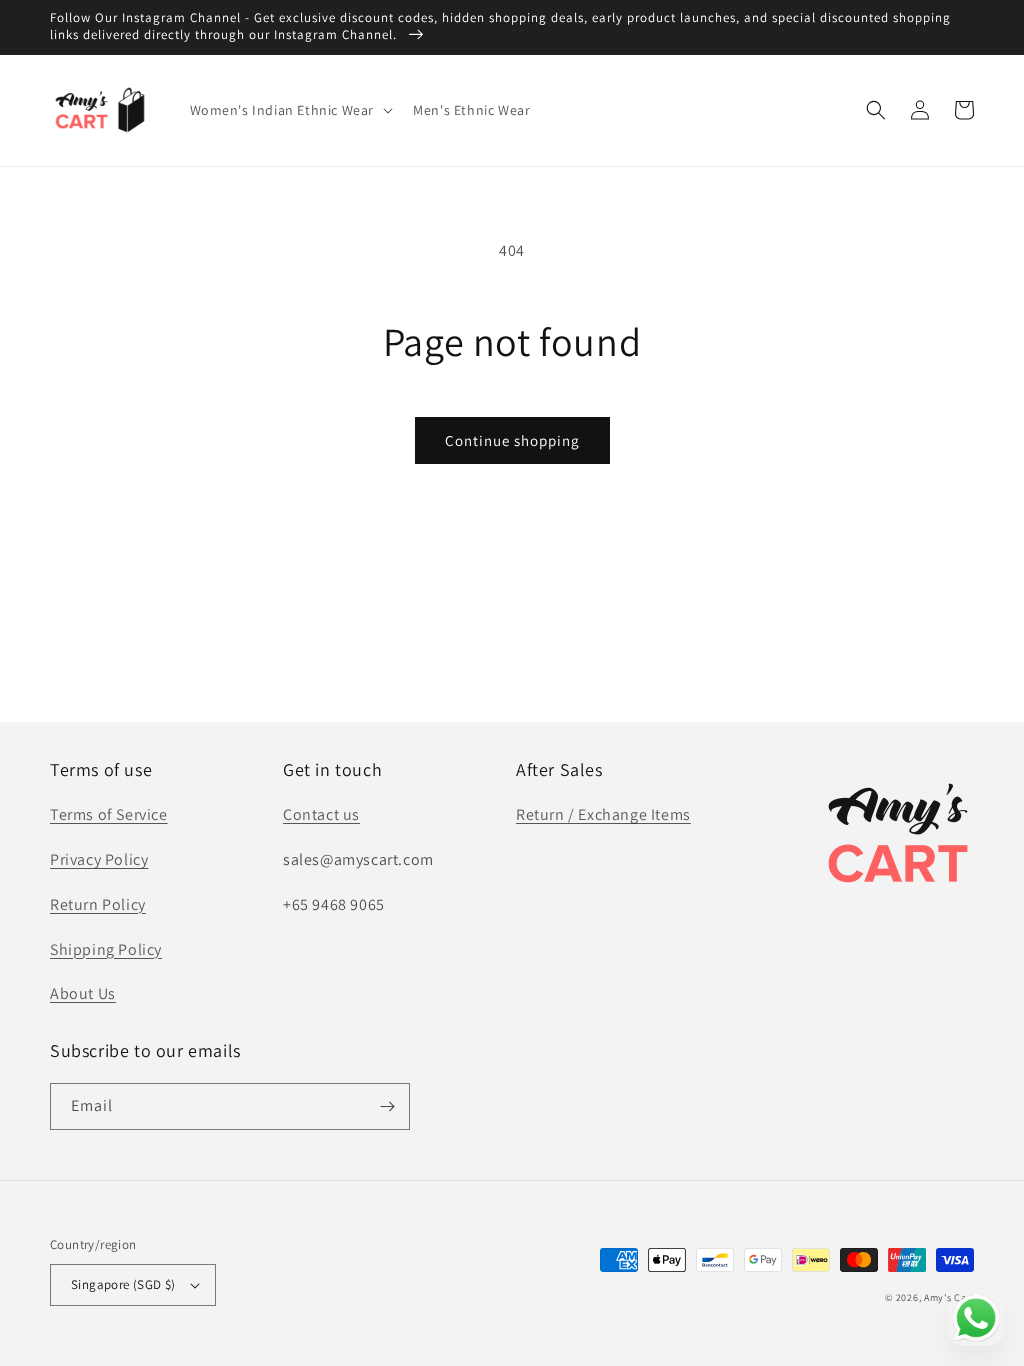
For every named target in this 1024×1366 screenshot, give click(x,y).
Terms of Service (109, 814)
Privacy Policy (99, 859)
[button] (290, 110)
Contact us (321, 814)
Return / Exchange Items (603, 814)
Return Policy (98, 904)
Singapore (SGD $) (123, 1284)
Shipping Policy (106, 949)
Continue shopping (512, 440)
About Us (83, 993)
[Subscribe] (387, 1106)
